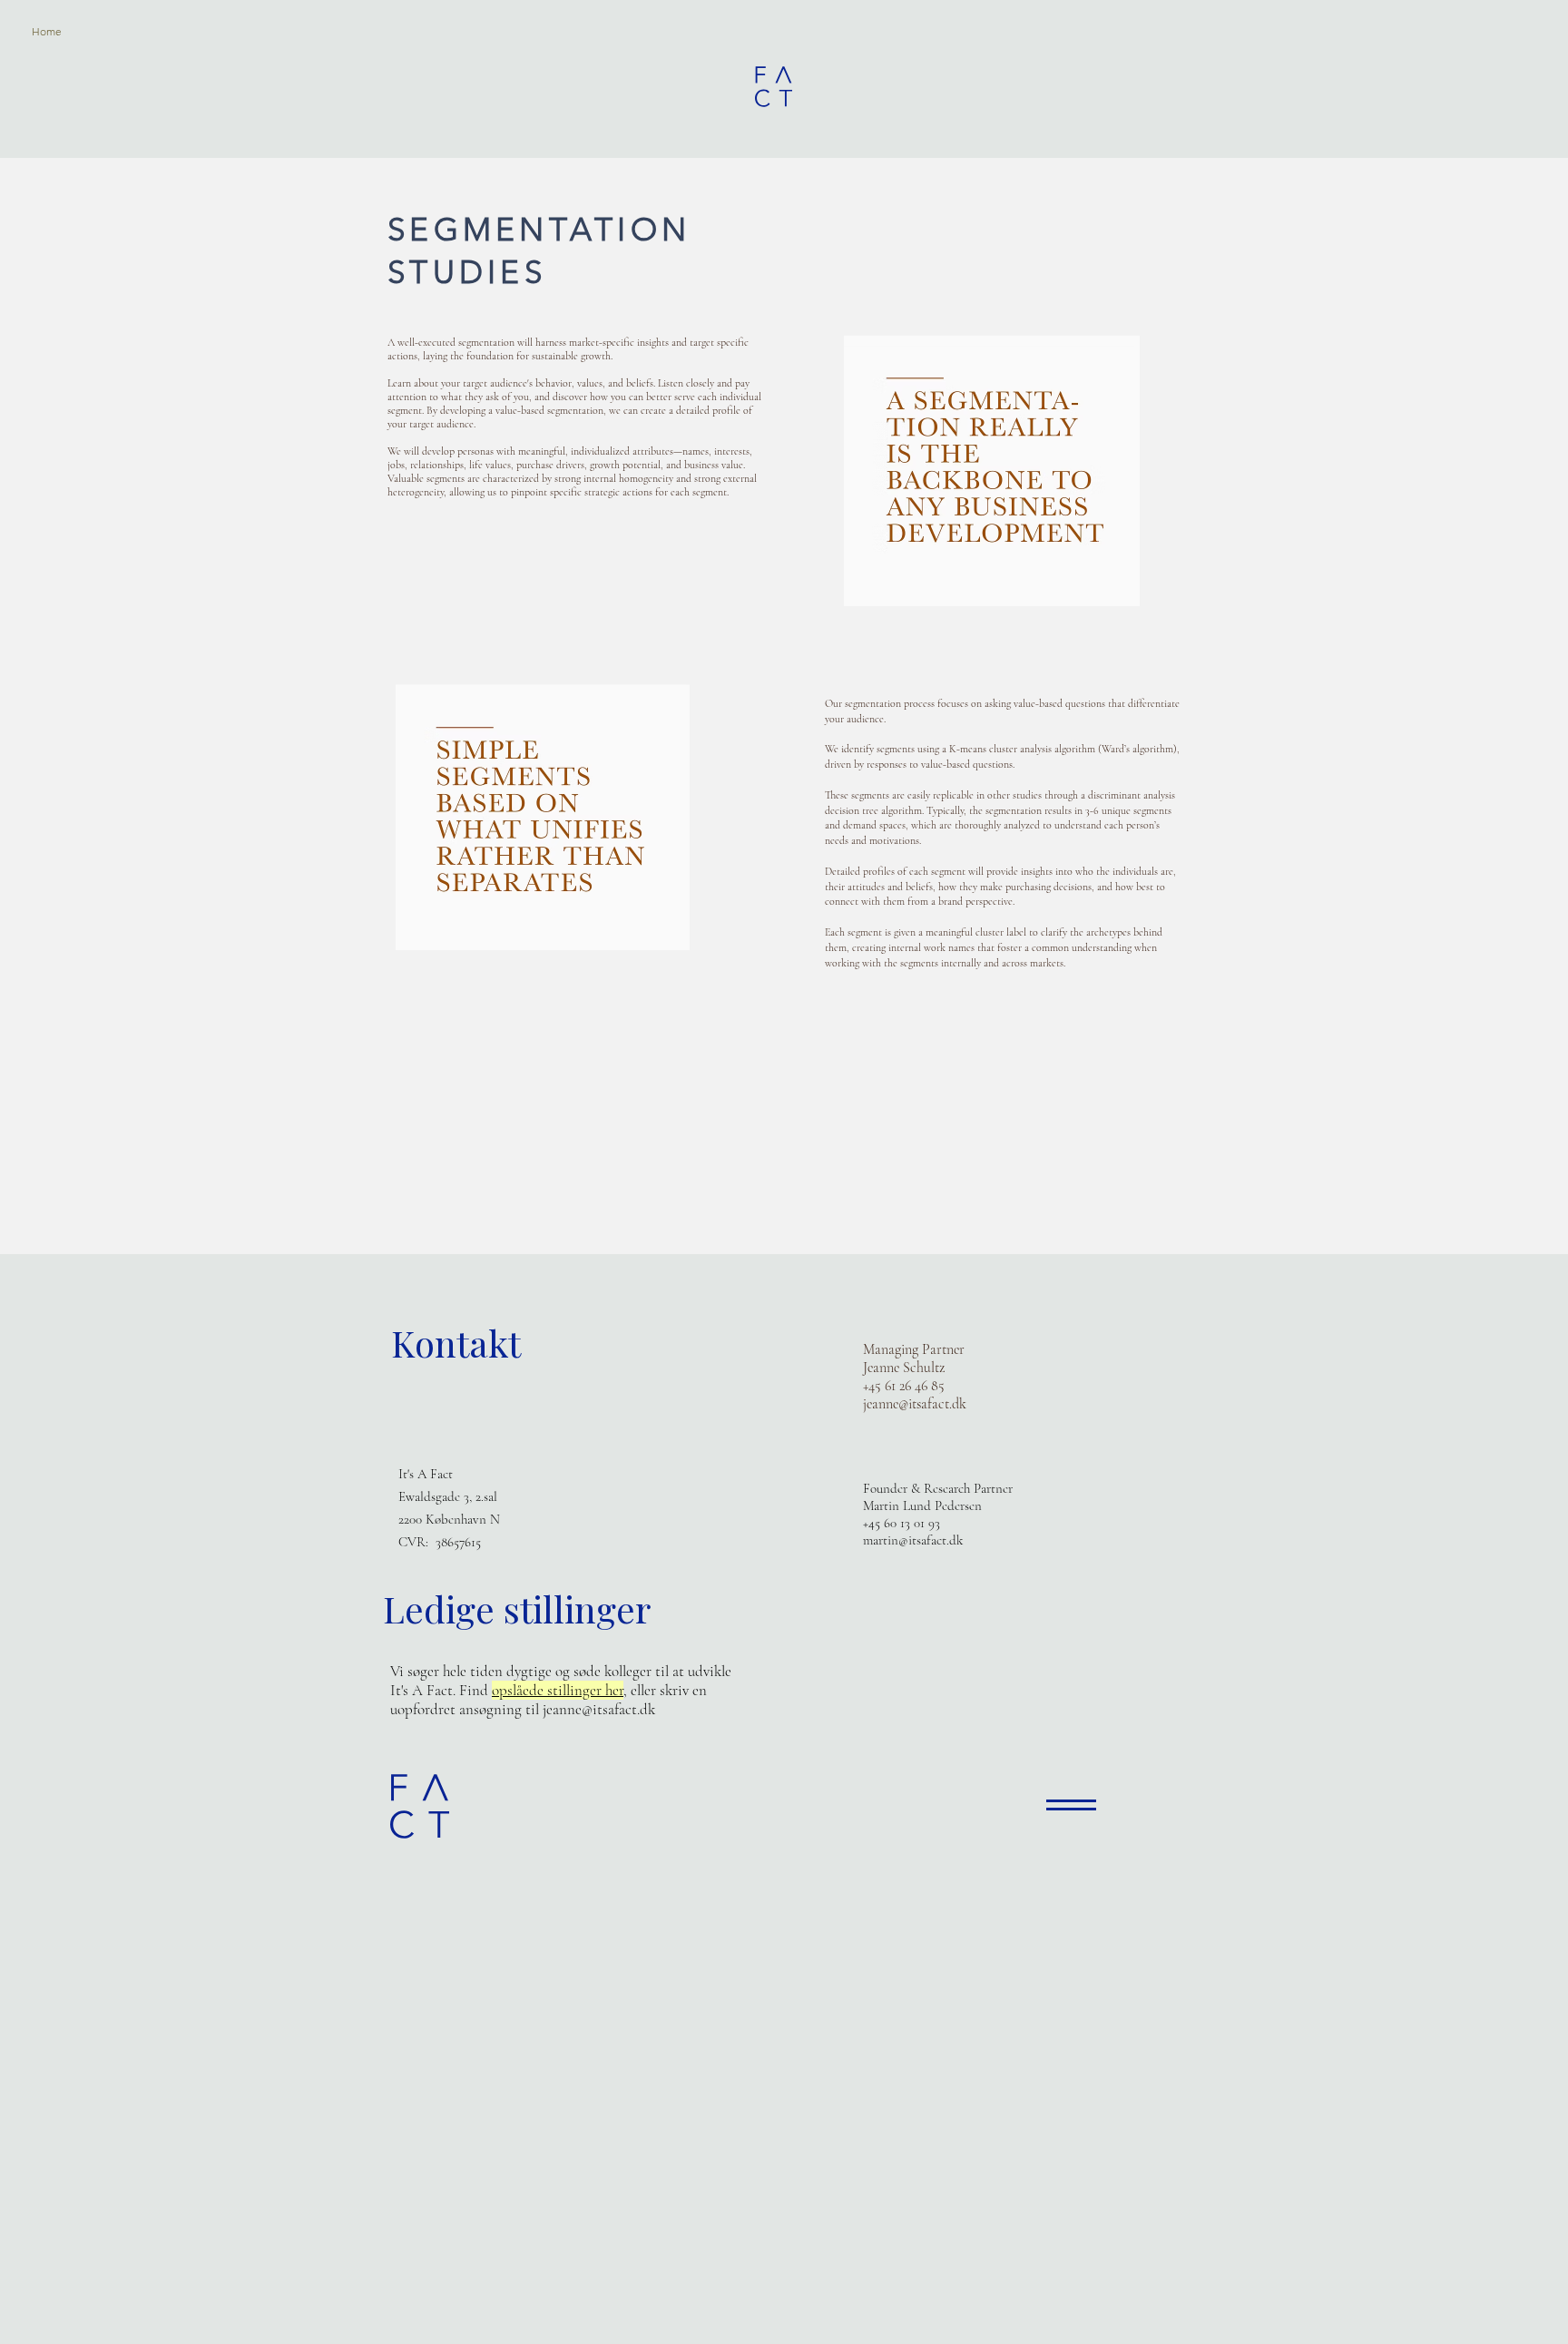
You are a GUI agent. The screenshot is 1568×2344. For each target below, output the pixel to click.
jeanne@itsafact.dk (915, 1404)
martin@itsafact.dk (913, 1540)
